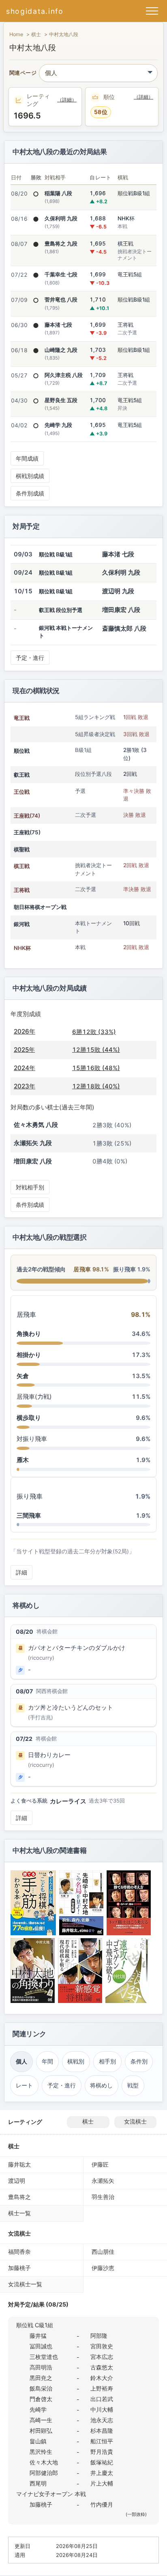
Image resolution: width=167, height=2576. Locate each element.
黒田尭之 (41, 2378)
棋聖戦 (22, 849)
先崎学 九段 (58, 425)
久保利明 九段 (61, 218)
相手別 (107, 2061)
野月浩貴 (102, 2452)
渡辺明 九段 (118, 591)
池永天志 (102, 2420)
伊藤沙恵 (103, 2268)
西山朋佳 (103, 2252)
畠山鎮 (38, 2441)
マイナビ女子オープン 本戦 (51, 2494)
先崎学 (38, 2409)
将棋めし (101, 2085)
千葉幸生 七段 (61, 274)
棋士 (36, 34)
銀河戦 (22, 924)
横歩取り (29, 1418)
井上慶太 (102, 2473)
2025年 (24, 1050)
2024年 (25, 1068)
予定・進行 (30, 658)
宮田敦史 (102, 2346)
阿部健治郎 (44, 2473)
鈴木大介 (102, 2378)
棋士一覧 (19, 2213)
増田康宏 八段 (121, 610)
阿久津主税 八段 (64, 375)
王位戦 (22, 792)
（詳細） (67, 100)
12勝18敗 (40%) (96, 1086)
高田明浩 (41, 2367)
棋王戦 (22, 866)
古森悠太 (102, 2367)
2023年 (25, 1086)
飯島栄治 (41, 2388)
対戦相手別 (30, 1187)
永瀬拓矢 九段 (33, 1143)
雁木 (23, 1460)
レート (24, 2085)
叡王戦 (22, 775)
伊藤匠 (100, 2164)
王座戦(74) (27, 816)
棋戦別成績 (30, 476)
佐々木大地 (44, 2462)
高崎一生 (41, 2420)
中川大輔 (102, 2409)
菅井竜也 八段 (61, 299)
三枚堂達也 (44, 2357)
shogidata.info (35, 11)
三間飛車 (29, 1515)
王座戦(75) (27, 832)
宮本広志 (102, 2357)
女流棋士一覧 (25, 2284)
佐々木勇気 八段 (36, 1125)
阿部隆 (99, 2336)
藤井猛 (38, 2336)
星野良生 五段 (61, 400)
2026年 (25, 1031)
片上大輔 (102, 2483)
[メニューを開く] (152, 11)
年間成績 (27, 458)
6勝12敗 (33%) (94, 1032)
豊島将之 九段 (61, 243)
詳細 (21, 1572)
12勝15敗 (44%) (96, 1050)
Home (16, 34)
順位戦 (22, 751)
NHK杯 (22, 948)
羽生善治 (103, 2197)
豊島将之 (19, 2197)
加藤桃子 (19, 2268)
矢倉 (23, 1376)
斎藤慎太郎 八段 (124, 628)
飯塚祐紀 (102, 2462)
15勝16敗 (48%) (96, 1068)
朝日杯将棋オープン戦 (40, 907)
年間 (47, 2061)
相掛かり (29, 1355)
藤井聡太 (19, 2164)
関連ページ (23, 73)
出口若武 (102, 2399)
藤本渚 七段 (58, 325)
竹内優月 (102, 2504)
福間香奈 (19, 2252)
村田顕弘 (41, 2431)
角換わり (29, 1334)
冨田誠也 (41, 2346)
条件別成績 (30, 493)
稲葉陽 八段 (58, 193)
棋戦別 (76, 2061)
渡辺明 (17, 2181)
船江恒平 (102, 2441)
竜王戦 (22, 718)
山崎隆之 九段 (61, 350)
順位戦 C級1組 (35, 2325)
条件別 (139, 2061)
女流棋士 (135, 2122)
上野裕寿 (102, 2388)
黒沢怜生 (41, 2452)
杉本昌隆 (102, 2431)
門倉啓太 (41, 2399)
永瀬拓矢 (103, 2181)
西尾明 (38, 2483)
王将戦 (22, 890)
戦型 (133, 2085)
